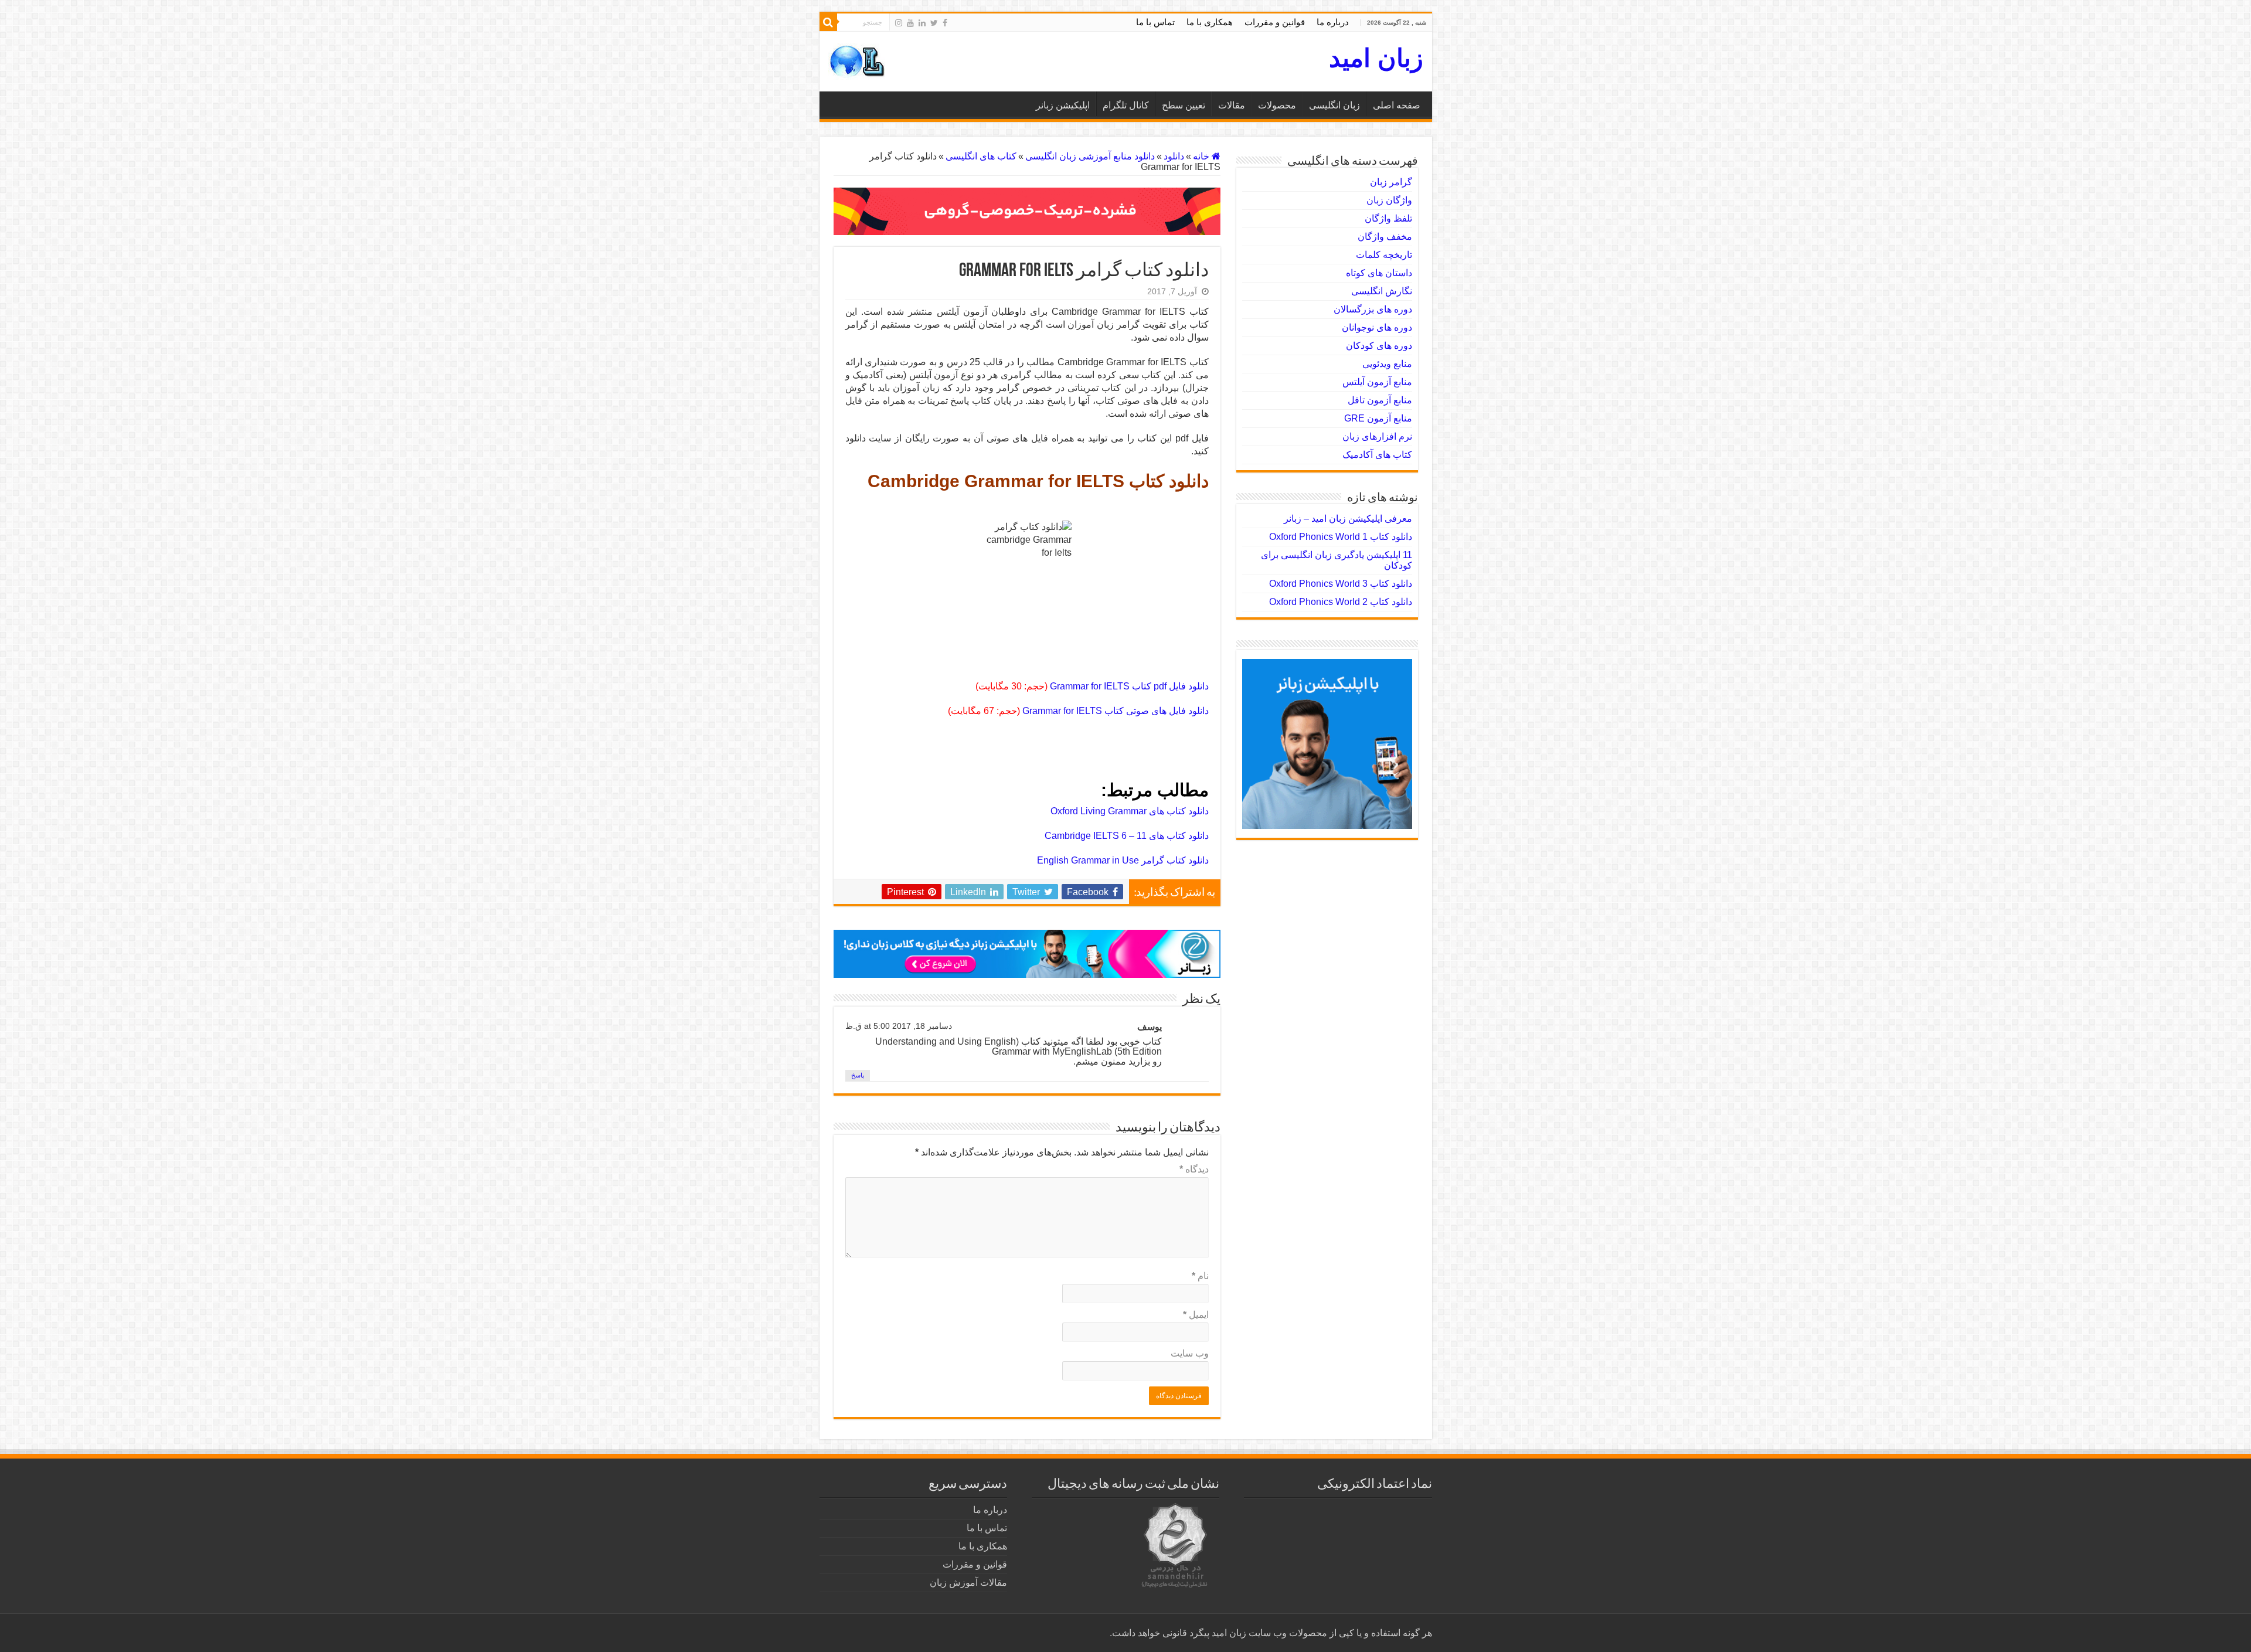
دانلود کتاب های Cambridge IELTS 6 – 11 (1127, 836)
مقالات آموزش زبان (968, 1583)
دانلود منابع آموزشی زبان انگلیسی (1090, 156)
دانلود (1174, 156)
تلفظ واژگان (1388, 218)
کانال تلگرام (1126, 105)
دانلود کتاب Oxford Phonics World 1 (1341, 537)
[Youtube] (910, 23)
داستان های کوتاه (1379, 273)
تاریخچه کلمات (1384, 255)
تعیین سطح (1184, 105)
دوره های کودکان (1379, 346)
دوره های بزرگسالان (1373, 309)
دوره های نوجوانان (1377, 327)
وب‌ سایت (1190, 1353)
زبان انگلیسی (1334, 105)
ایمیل (1196, 1315)
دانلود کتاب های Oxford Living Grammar (1130, 811)
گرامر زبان (1391, 182)
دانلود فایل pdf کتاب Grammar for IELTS (1129, 686)
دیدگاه (1194, 1169)
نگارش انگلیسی (1382, 291)
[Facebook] (945, 23)
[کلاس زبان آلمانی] (1027, 211)
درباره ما (1333, 22)
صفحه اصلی (1397, 105)
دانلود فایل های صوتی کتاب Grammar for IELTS (1116, 711)
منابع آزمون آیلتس (1377, 382)
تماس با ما (1155, 22)
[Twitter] (934, 23)
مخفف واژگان (1385, 237)
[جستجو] (828, 22)
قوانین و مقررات (1275, 22)
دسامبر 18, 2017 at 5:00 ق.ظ (899, 1026)
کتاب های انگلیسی (981, 156)
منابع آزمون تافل (1380, 400)
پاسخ (858, 1075)
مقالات (1232, 105)
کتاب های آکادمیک (1377, 455)
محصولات (1277, 105)
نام (1200, 1276)
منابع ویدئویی (1387, 364)
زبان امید (1376, 58)
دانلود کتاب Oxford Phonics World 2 (1341, 602)
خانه (1202, 156)
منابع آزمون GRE (1378, 418)
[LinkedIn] (922, 23)
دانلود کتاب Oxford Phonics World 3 (1341, 584)
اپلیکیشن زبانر (1063, 105)
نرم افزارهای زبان (1377, 436)
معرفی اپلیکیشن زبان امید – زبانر (1348, 519)
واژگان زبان (1389, 200)
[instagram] (899, 23)
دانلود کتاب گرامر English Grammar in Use (1123, 860)
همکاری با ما (1210, 22)
